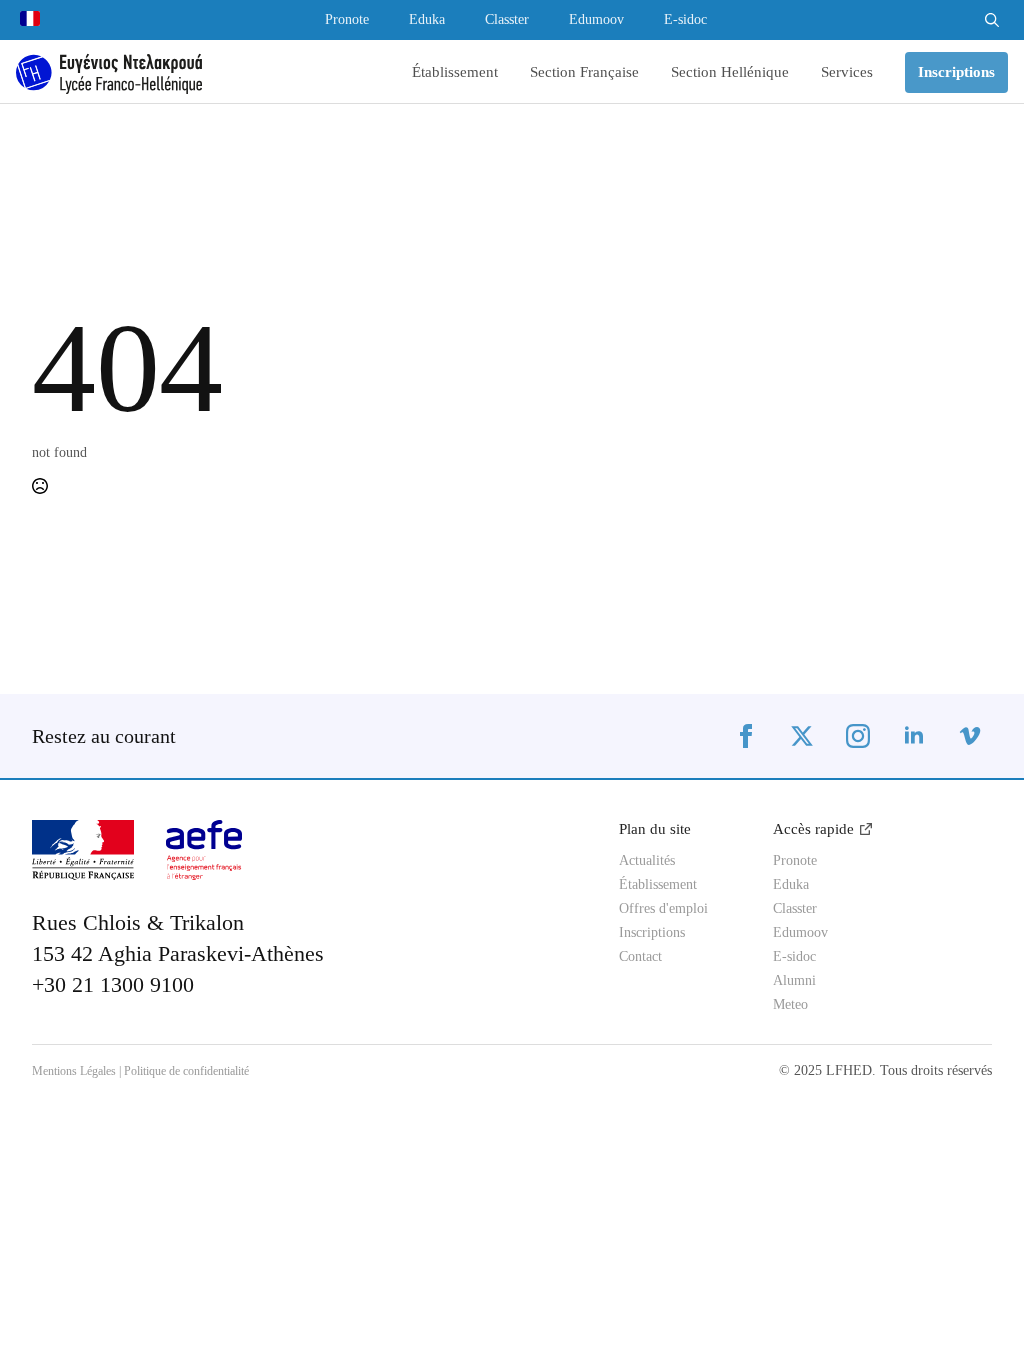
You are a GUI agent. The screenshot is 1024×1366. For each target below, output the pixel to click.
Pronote (347, 20)
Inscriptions (652, 933)
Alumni (794, 981)
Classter (507, 20)
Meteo (790, 1005)
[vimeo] (970, 736)
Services (847, 72)
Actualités (647, 861)
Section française (584, 72)
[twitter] (802, 736)
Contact (640, 957)
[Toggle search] (992, 20)
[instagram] (858, 736)
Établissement (455, 72)
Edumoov (596, 20)
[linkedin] (914, 736)
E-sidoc (685, 20)
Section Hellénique (730, 72)
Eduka (427, 20)
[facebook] (746, 736)
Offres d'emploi (663, 909)
